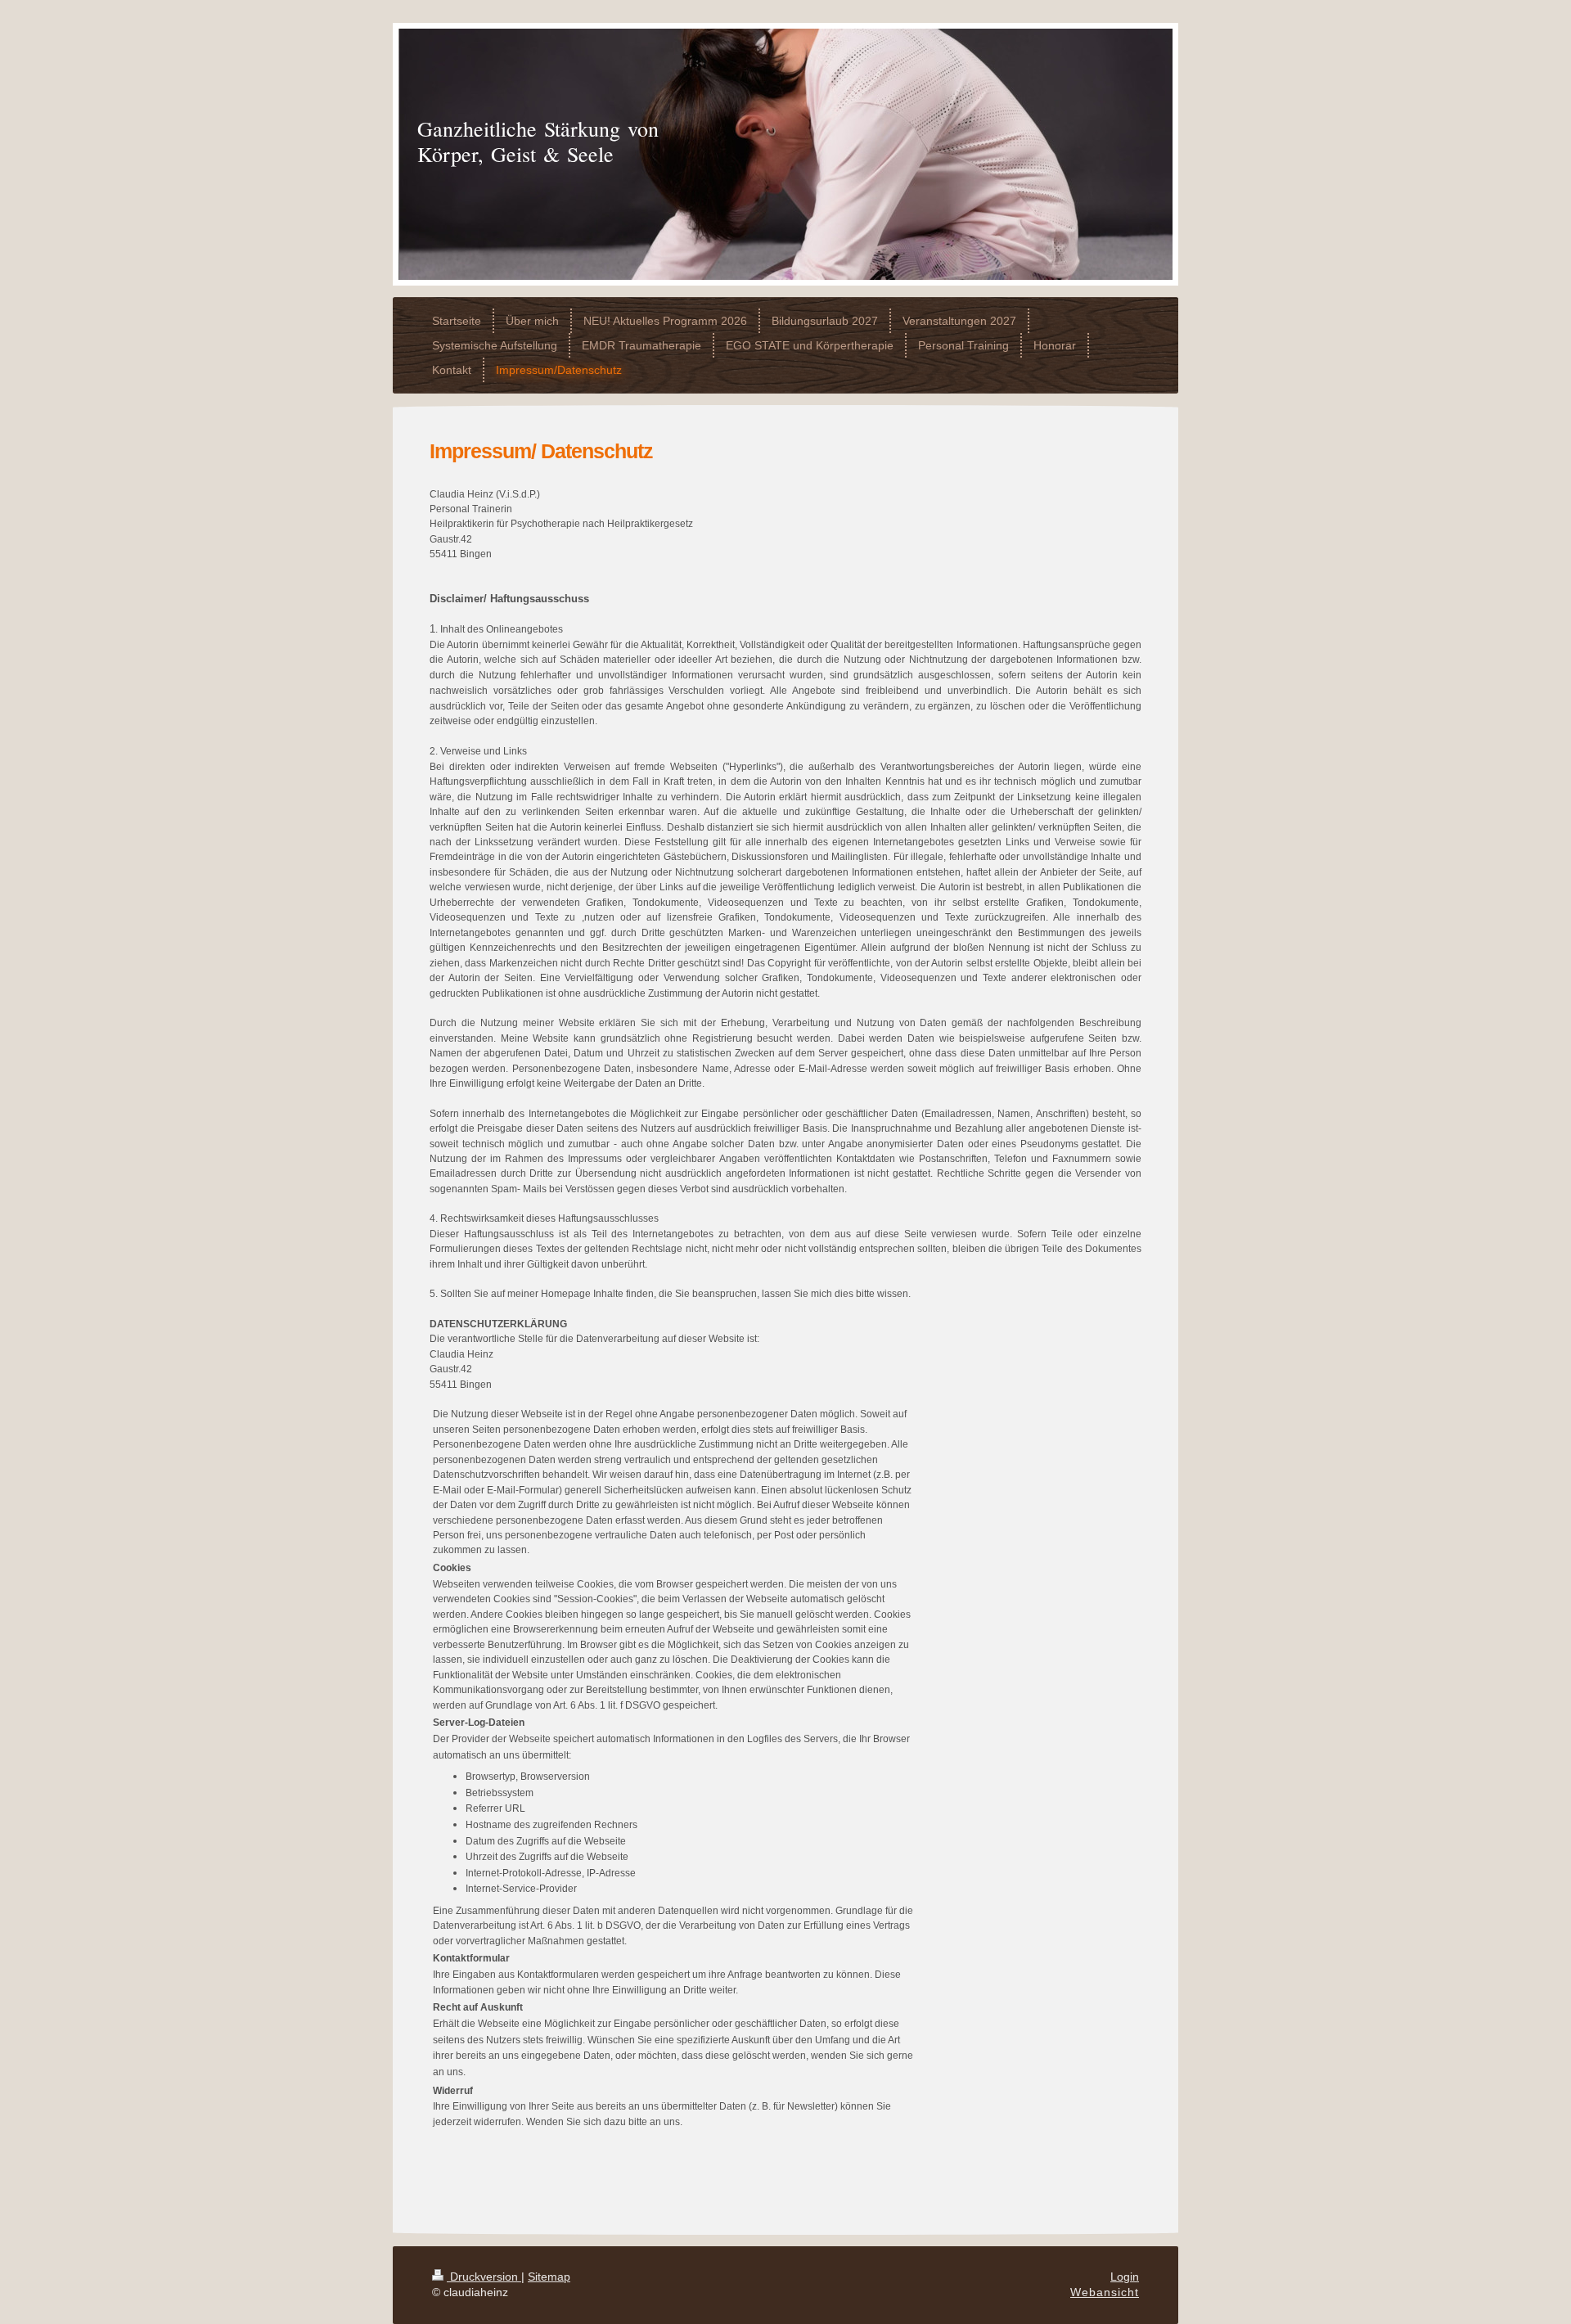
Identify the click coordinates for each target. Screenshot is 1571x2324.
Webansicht (1105, 2292)
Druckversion (484, 2277)
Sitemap (549, 2277)
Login (1125, 2277)
